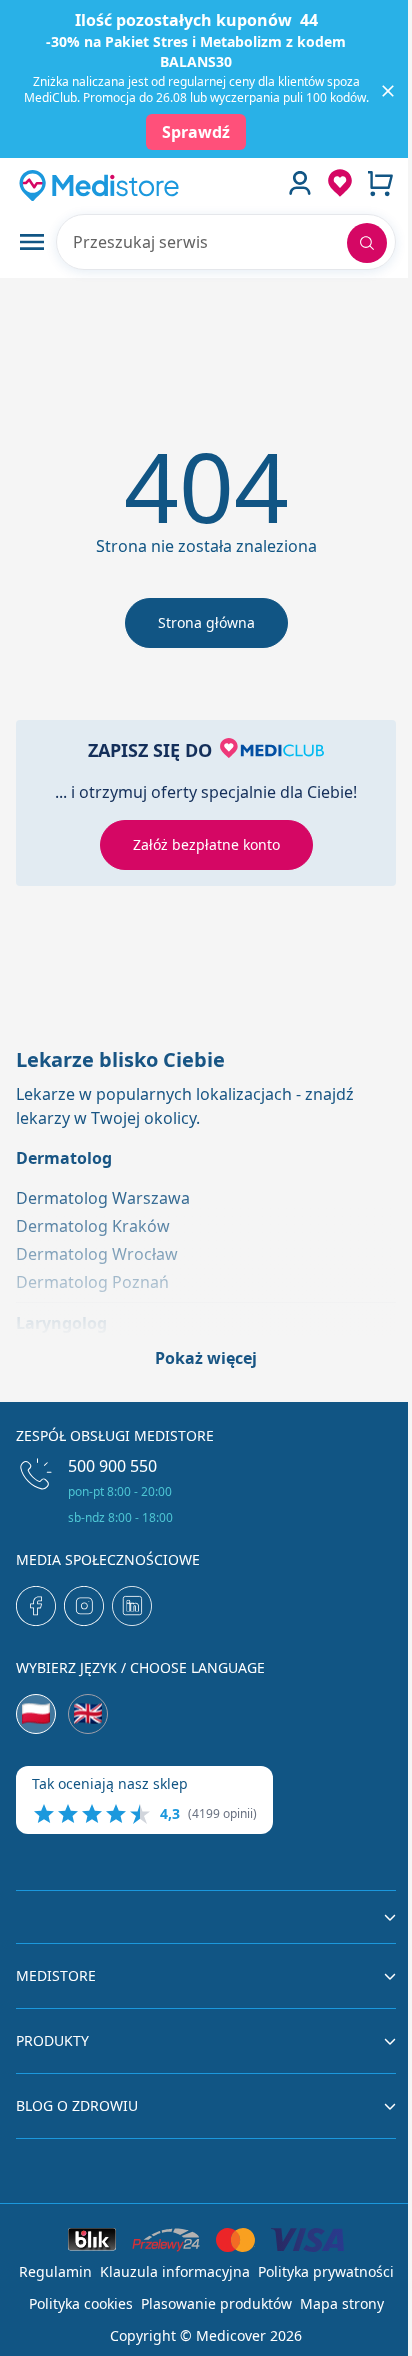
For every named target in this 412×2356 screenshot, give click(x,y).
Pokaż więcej (206, 1358)
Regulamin (55, 2271)
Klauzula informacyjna (175, 2271)
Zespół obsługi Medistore (115, 1435)
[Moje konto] (300, 183)
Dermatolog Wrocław (97, 1254)
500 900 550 (112, 1466)
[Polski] (36, 1714)
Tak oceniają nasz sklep (110, 1783)
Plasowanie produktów (216, 2303)
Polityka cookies (81, 2303)
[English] (88, 1714)
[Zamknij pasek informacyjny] (388, 91)
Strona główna (206, 622)
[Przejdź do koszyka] (380, 183)
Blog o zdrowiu (77, 2105)
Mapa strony (342, 2303)
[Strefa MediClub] (340, 183)
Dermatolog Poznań (92, 1282)
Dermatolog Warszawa (103, 1198)
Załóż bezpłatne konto (206, 844)
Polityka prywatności (326, 2271)
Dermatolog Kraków (93, 1226)
